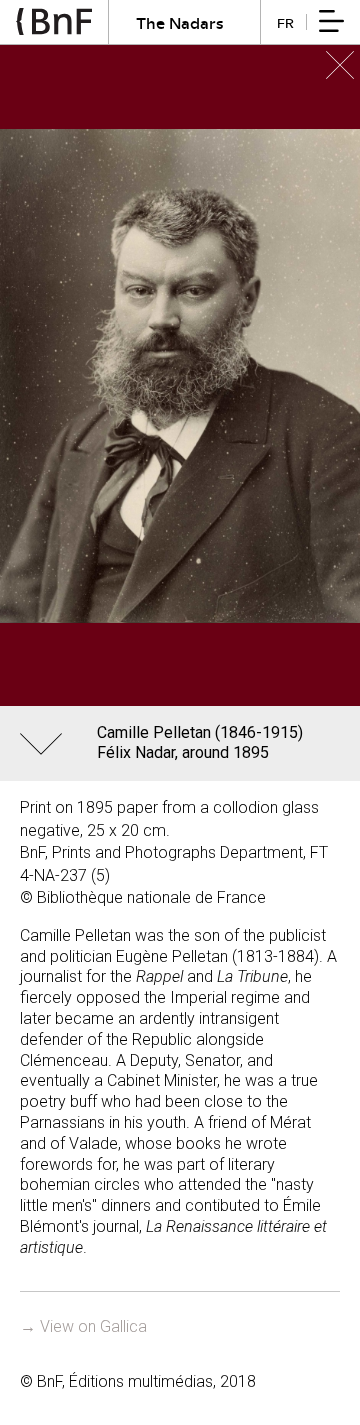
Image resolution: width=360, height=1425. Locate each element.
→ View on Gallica (83, 1326)
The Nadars (180, 22)
